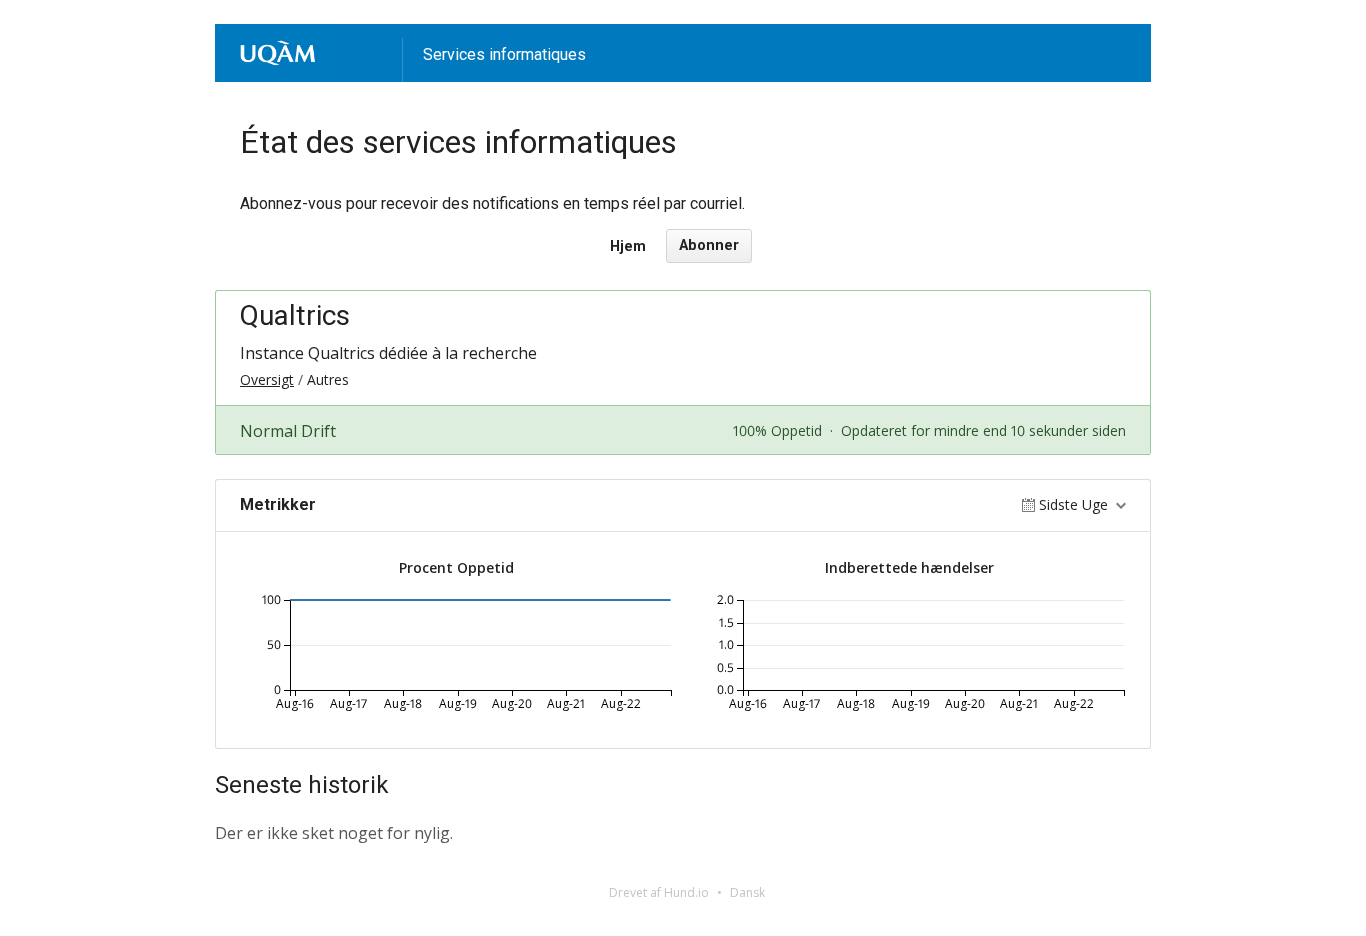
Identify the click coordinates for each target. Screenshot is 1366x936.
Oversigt (267, 379)
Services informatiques (504, 54)
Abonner (709, 245)
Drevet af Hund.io (659, 892)
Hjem (628, 246)
